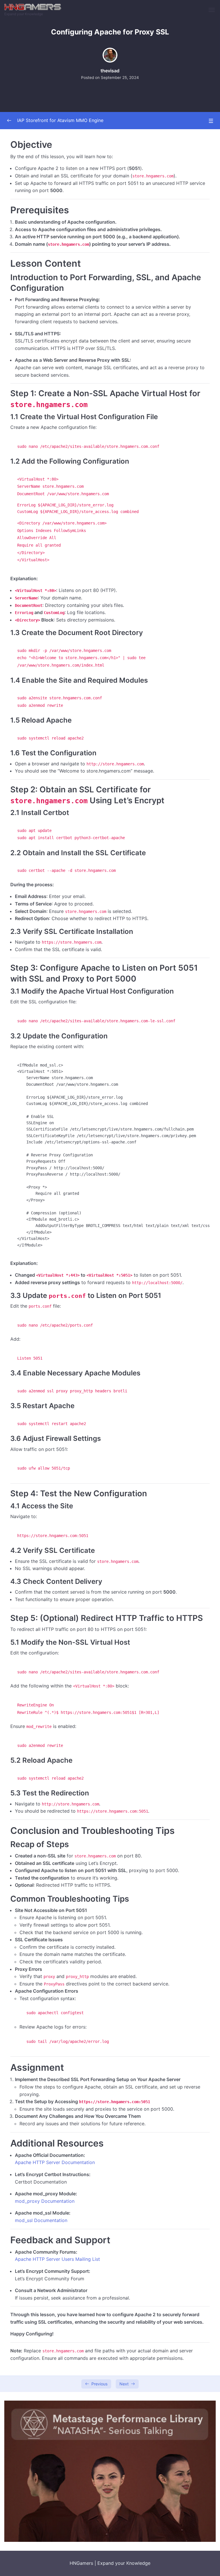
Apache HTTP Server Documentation (55, 2162)
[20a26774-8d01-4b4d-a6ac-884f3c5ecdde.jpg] (110, 2471)
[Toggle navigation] (212, 10)
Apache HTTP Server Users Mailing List (57, 2259)
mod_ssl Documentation (41, 2220)
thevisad (110, 71)
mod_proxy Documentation (45, 2201)
